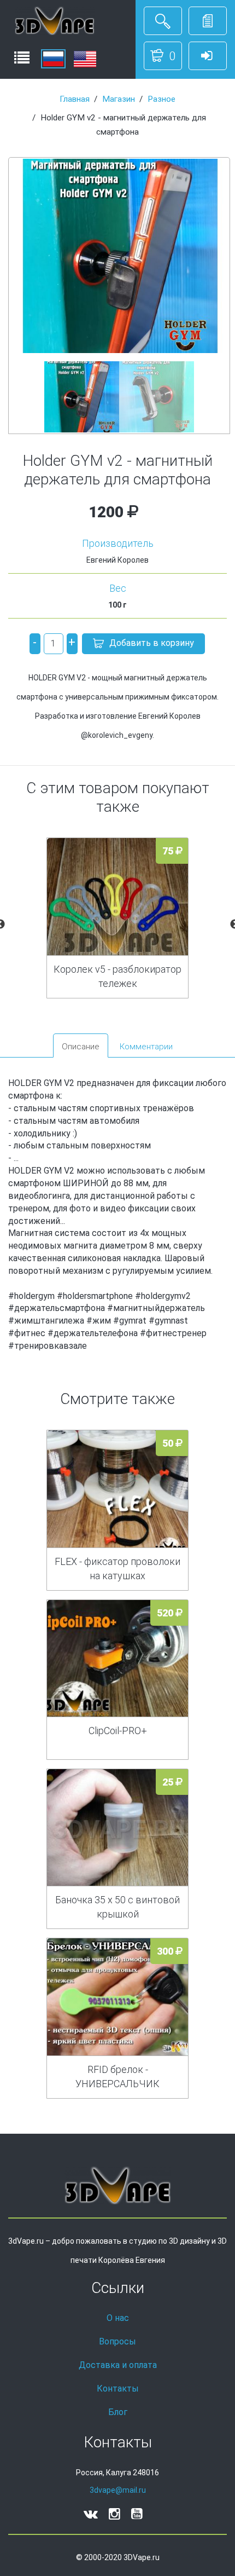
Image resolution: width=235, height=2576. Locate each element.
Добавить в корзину (152, 643)
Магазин (119, 99)
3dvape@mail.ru (118, 2490)
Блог (118, 2412)
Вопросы (117, 2341)
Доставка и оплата (118, 2365)
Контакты (118, 2389)
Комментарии (146, 1047)
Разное (161, 99)
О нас (118, 2318)
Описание (81, 1047)
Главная (75, 99)
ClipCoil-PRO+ (118, 1731)
